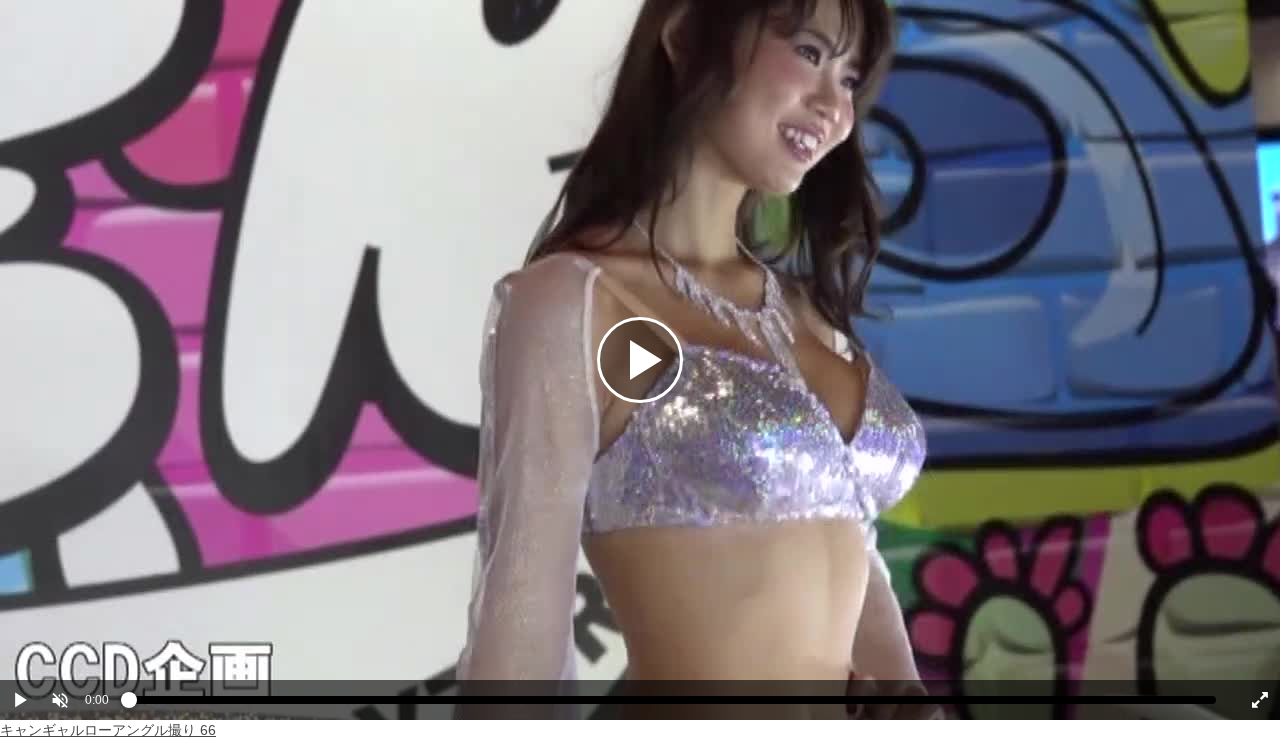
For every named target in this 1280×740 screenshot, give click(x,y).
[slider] (672, 705)
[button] (60, 700)
